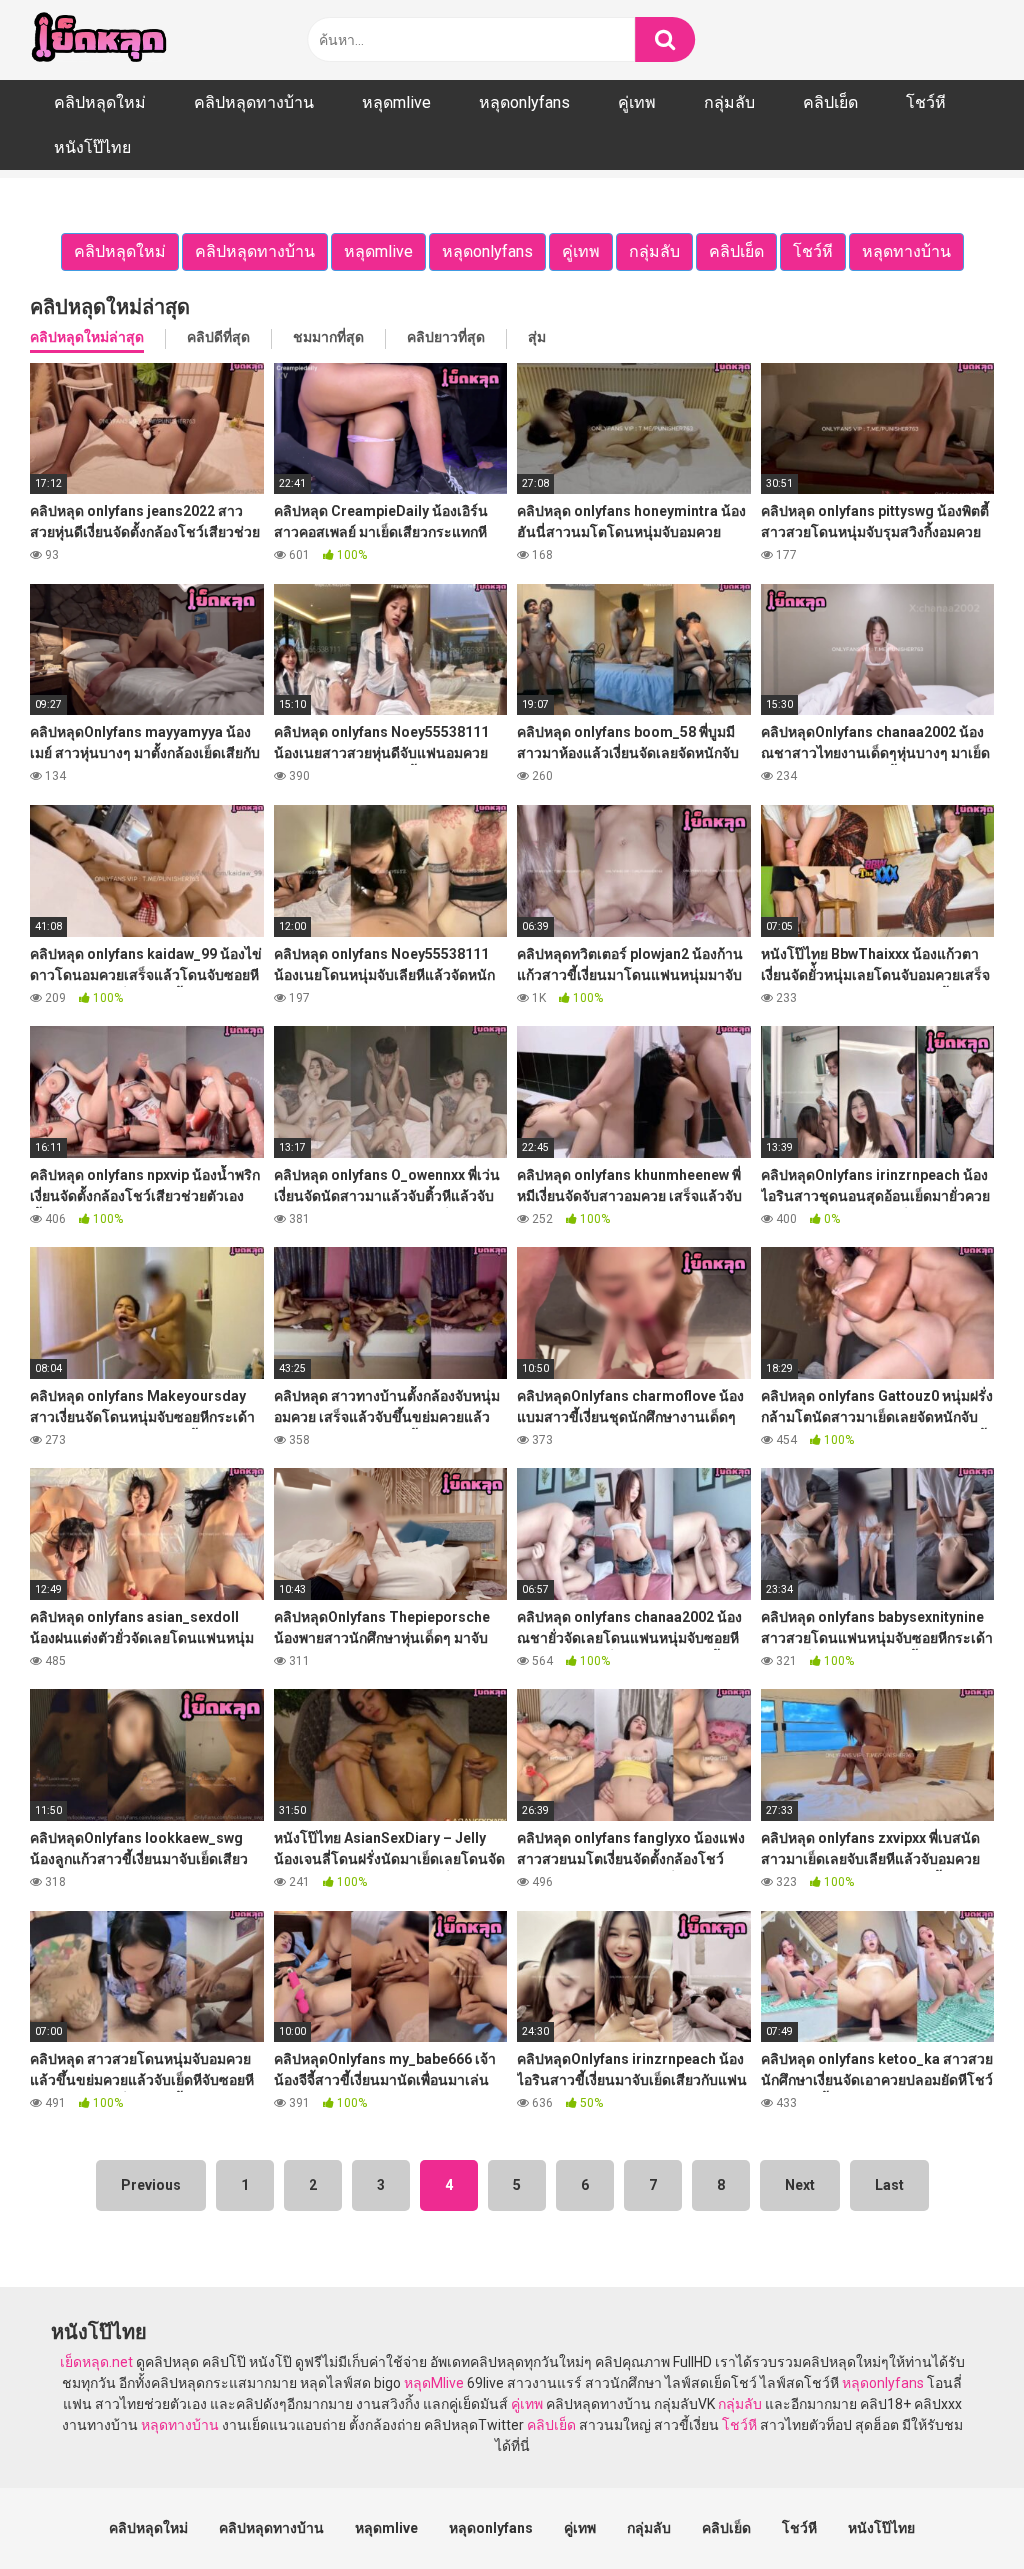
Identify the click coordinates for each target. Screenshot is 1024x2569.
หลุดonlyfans (524, 102)
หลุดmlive (396, 102)
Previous (151, 2185)
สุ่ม (537, 337)
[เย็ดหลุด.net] (98, 40)
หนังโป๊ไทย (92, 147)
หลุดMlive (434, 2383)
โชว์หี (926, 102)
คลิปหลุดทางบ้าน (254, 102)
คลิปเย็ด (830, 102)
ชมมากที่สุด (328, 337)
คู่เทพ (637, 102)
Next (800, 2185)
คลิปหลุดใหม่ (100, 102)
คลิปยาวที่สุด (446, 337)
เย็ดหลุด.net (96, 2362)
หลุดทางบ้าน (180, 2425)
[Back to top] (957, 2508)
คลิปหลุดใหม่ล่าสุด (87, 337)
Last (889, 2185)
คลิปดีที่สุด (218, 337)
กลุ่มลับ (729, 102)
